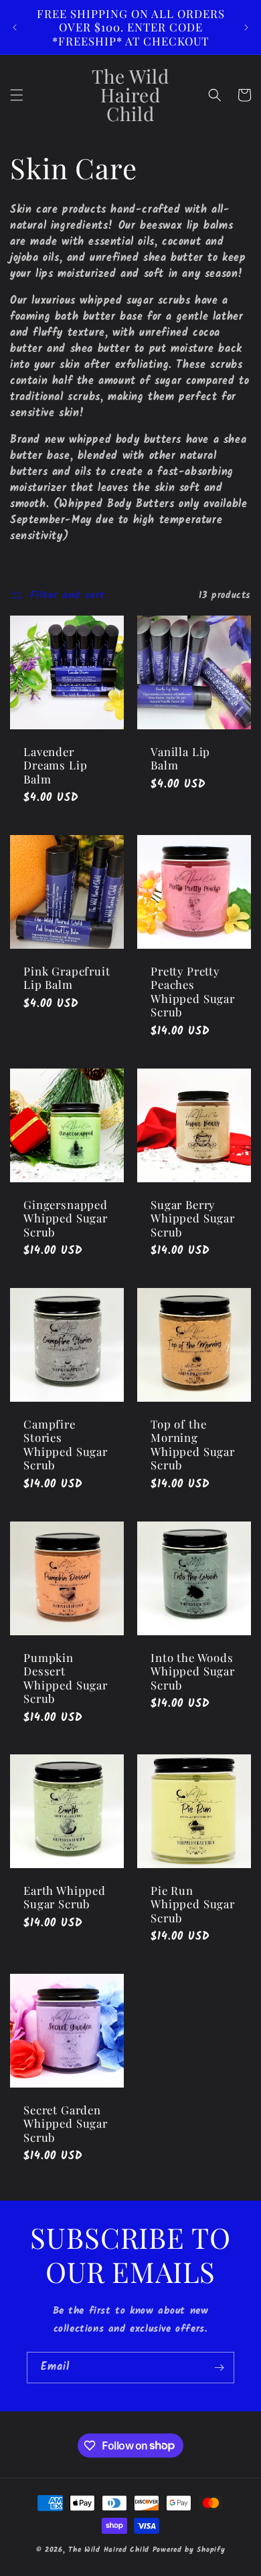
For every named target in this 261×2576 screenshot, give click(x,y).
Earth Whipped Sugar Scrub (65, 1897)
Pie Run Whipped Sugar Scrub (193, 1904)
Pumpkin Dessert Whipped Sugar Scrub (66, 1678)
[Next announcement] (246, 27)
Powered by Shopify (189, 2550)
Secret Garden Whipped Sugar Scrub (66, 2123)
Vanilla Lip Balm (180, 758)
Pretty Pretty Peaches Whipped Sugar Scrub (193, 992)
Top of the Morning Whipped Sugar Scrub (193, 1445)
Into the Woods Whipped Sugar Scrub (193, 1671)
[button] (17, 95)
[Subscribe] (219, 2368)
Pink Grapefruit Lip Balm (67, 978)
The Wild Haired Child (109, 2550)
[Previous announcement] (15, 27)
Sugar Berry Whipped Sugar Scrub (193, 1218)
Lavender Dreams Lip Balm (55, 765)
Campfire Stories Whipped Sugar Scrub (66, 1445)
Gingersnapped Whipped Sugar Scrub (66, 1218)
